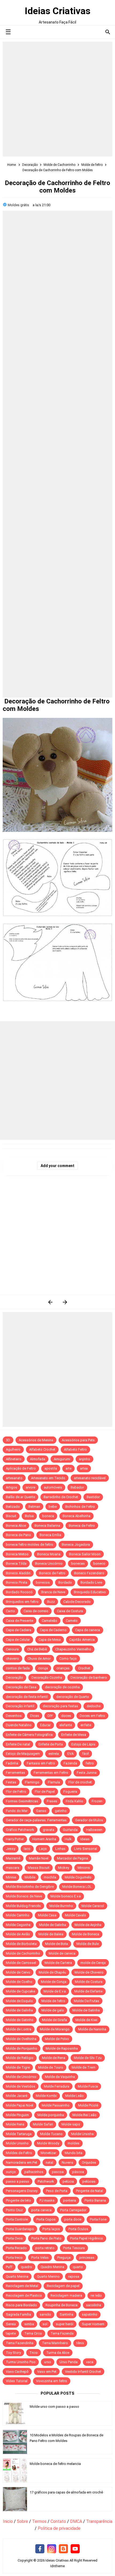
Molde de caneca (62, 1953)
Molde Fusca (88, 2086)
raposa (74, 2276)
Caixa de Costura (70, 1611)
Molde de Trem (84, 2067)
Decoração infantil (20, 1706)
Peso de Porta (57, 2191)
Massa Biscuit (39, 1868)
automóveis (53, 1487)
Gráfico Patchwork (20, 1830)
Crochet (84, 1668)
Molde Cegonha (18, 1925)
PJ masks (47, 2200)
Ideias (85, 1839)
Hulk (68, 1839)
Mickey (64, 1868)
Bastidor (93, 1497)
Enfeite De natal (18, 1744)
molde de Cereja (93, 1963)
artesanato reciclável (90, 1478)
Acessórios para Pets (78, 1440)
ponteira (70, 2200)
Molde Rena (15, 2124)
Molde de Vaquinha (60, 2077)
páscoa (78, 2172)
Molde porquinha (51, 2115)
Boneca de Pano (18, 1535)
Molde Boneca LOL (77, 1887)
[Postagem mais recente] (50, 1302)
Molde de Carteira (58, 1963)
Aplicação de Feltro (21, 1468)
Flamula (54, 1782)
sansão (45, 2314)
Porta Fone (98, 2219)
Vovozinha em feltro (52, 2381)
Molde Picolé (88, 2105)
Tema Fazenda (62, 2333)
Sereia (11, 2324)
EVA (70, 1754)
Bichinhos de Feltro (80, 1507)
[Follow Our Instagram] (52, 2549)
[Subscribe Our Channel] (75, 2549)
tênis (80, 2343)
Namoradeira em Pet (22, 2162)
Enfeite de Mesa (74, 1735)
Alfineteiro (14, 1459)
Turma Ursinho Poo (21, 2362)
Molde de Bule (88, 1944)
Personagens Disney (22, 2191)
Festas (11, 1782)
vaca (90, 2362)
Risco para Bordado (21, 2305)
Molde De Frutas (87, 2001)
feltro (90, 1763)
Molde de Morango (55, 2029)
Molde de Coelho (19, 1982)
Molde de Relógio (20, 2058)
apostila (51, 1468)
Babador (77, 1487)
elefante (66, 1725)
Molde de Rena (54, 2058)
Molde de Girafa (54, 2020)
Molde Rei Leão (85, 2115)
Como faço (68, 1659)
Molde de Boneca (86, 1934)
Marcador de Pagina (72, 1858)
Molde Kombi (46, 2096)
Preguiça (64, 2258)
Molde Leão (74, 2096)
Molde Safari (43, 2124)
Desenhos (14, 1716)
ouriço (11, 2172)
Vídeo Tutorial (17, 2381)
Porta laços (51, 2229)
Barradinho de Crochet (61, 1497)
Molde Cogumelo (78, 1877)
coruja (43, 1668)
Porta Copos (46, 2219)
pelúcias (89, 2181)
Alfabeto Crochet (42, 1449)
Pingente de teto (18, 2200)
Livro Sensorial (86, 1849)
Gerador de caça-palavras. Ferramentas (36, 1820)
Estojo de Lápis (83, 1744)
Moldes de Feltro (19, 2153)
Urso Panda (69, 2362)
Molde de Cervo (18, 1972)
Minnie (11, 1877)
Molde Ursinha (82, 2134)
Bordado (65, 1582)
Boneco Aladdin (18, 1573)
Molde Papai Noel (20, 2105)
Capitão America (82, 1640)
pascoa (58, 2172)
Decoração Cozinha (47, 1677)
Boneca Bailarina (47, 1526)
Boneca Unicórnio (49, 1563)
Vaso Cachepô (17, 2372)
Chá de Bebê (37, 1649)
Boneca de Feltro (82, 1526)
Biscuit (11, 1516)
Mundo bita (74, 2153)
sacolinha (94, 2305)
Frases (52, 1801)
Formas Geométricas (22, 1801)
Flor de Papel (45, 1792)
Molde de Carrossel (21, 1963)
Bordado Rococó (19, 1592)
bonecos (43, 1582)
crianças (63, 1668)
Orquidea (89, 2162)
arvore (30, 1487)
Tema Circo (33, 2333)
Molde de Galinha (53, 1925)
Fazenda (70, 1763)
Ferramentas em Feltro (51, 1773)
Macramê (13, 1858)
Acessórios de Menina (36, 1440)
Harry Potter (15, 1839)
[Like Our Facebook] (40, 2549)
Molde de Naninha (92, 2029)
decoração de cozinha (62, 1687)
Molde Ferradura (57, 2086)
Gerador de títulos (89, 1820)
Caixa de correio (36, 1611)
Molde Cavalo (76, 1915)
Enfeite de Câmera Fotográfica (29, 1735)
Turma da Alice (58, 2353)
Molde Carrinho (18, 1915)
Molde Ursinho (17, 2143)
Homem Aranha (44, 1839)
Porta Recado (16, 2248)
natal (49, 2162)
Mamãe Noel (39, 1858)
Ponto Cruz (14, 2210)
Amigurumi (62, 1459)
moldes (74, 2143)
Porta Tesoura (74, 2248)
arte (68, 1468)
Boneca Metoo (17, 1554)
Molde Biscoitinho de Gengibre (30, 1887)
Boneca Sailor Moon (85, 1554)
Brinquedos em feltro (22, 1602)
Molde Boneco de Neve (24, 1896)
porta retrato (45, 2248)
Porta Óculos (78, 2229)
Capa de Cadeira (19, 1630)
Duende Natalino (19, 1725)
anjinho (85, 1459)
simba (29, 2324)
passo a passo (18, 2181)
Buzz (51, 1602)
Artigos (11, 1487)
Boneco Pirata (17, 1582)
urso (48, 2362)
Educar (45, 1725)
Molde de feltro (53, 2001)
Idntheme (57, 2566)
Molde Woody (48, 2143)
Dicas (35, 1716)
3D (8, 1440)
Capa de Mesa (50, 1640)
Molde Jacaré (17, 2096)
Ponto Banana (95, 2200)
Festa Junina (87, 1773)
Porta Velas (40, 2258)
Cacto (10, 1611)
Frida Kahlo (74, 1801)
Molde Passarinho (56, 2105)
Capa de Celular (18, 1640)
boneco (99, 1563)
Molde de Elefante (88, 1991)
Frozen (97, 1801)
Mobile (30, 1877)
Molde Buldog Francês (23, 1906)
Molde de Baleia (51, 1934)
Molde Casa (47, 1915)
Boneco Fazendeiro (89, 1573)
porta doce (73, 2219)
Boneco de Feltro (52, 1573)
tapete (11, 2333)
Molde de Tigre (18, 2067)
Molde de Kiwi (86, 2020)
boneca (48, 1516)
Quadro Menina (52, 2267)
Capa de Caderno (53, 1630)
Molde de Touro (51, 2067)
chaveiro (12, 1659)
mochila (50, 1877)
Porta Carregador (73, 2210)
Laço (43, 1849)
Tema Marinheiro (55, 2343)
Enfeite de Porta (51, 1744)
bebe (53, 1507)
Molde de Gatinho (20, 2020)
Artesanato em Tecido (48, 1478)
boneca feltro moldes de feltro (30, 1545)
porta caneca (41, 2210)
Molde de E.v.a (55, 1991)
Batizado (13, 1507)
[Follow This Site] (63, 2549)
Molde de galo (53, 2010)
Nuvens (68, 2162)
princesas (87, 2258)
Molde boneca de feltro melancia (55, 2464)
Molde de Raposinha (62, 2048)
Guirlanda (70, 1830)
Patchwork (46, 2181)
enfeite (86, 1725)
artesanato (14, 1478)
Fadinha (12, 1763)
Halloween (94, 1830)
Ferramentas (16, 1773)
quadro (26, 2267)
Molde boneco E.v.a (66, 1896)
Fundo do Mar (17, 1811)
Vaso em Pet (47, 2372)
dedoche (94, 1706)
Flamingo (32, 1782)
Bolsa (29, 1516)
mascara (13, 1868)
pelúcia (68, 2181)
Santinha (66, 2314)
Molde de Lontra (19, 2029)
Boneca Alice (16, 1526)
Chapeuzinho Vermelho (73, 1649)
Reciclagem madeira (66, 2295)
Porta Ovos (14, 2238)
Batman (34, 1507)
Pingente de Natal (89, 2191)
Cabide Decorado (77, 1602)
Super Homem (93, 2324)
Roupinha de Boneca (62, 2305)
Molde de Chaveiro (89, 1972)
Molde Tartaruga (19, 2134)
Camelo (72, 1621)
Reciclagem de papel (63, 2286)
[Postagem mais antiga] (65, 1302)
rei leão (96, 2295)
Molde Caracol (93, 1906)
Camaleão (49, 1621)
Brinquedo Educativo (90, 1592)
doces (66, 1716)
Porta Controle (17, 2219)
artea (84, 1468)
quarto (78, 2267)
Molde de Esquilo (19, 2001)
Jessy (11, 1849)
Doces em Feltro (92, 1716)
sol (45, 2324)
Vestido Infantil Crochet (83, 2372)
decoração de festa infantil (27, 1697)
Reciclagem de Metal (22, 2286)
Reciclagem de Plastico (24, 2295)
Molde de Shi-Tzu (88, 2058)
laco (27, 1849)
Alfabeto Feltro (75, 1449)
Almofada (38, 1459)
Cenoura (12, 1649)
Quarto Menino (48, 2276)
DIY (50, 1716)
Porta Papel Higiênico (87, 2238)
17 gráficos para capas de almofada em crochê (66, 2492)
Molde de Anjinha (88, 1925)
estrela (54, 1754)
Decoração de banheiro (89, 1677)
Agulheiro (13, 1449)
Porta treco (14, 2258)
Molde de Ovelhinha (21, 2039)
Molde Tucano (51, 2134)
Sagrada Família (18, 2314)
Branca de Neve (53, 1592)
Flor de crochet (80, 1782)
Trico (34, 2353)
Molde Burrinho (61, 1906)
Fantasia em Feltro (41, 1763)
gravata (49, 1830)
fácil (85, 1754)
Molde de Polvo (57, 2039)
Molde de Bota (57, 1944)
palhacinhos (34, 2172)
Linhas (60, 1849)
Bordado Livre (91, 1582)
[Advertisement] (57, 99)
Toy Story (13, 2353)
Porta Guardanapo (20, 2229)
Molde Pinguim (17, 2115)
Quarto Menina (17, 2276)
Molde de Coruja (54, 1982)
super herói (65, 2324)
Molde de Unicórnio (21, 2077)
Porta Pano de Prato (46, 2238)
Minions (84, 1868)
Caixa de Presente (20, 1621)
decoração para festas (60, 1706)
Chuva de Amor (39, 1659)
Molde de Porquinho (22, 2048)
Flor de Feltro (16, 1792)
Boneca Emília (50, 1535)
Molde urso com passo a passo (54, 2407)
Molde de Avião (18, 1934)
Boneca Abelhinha (76, 1516)
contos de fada (18, 1668)
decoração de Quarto (73, 1697)
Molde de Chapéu (52, 1972)
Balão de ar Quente (20, 1497)
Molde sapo (71, 2124)
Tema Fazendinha (20, 2343)
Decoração (14, 1677)
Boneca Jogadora (76, 1545)
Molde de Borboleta (21, 1944)
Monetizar (48, 2153)
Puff (9, 2267)
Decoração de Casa (21, 1687)
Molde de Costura (89, 1982)
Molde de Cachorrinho (23, 1953)
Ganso (41, 1811)
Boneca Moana (49, 1554)
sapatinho (90, 2314)
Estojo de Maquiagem (23, 1754)
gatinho (61, 1811)
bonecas (78, 1563)
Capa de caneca (88, 1630)
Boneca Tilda (16, 1563)
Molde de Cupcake (20, 1991)
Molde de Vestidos (21, 2086)
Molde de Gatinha (86, 2010)
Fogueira (70, 1792)
